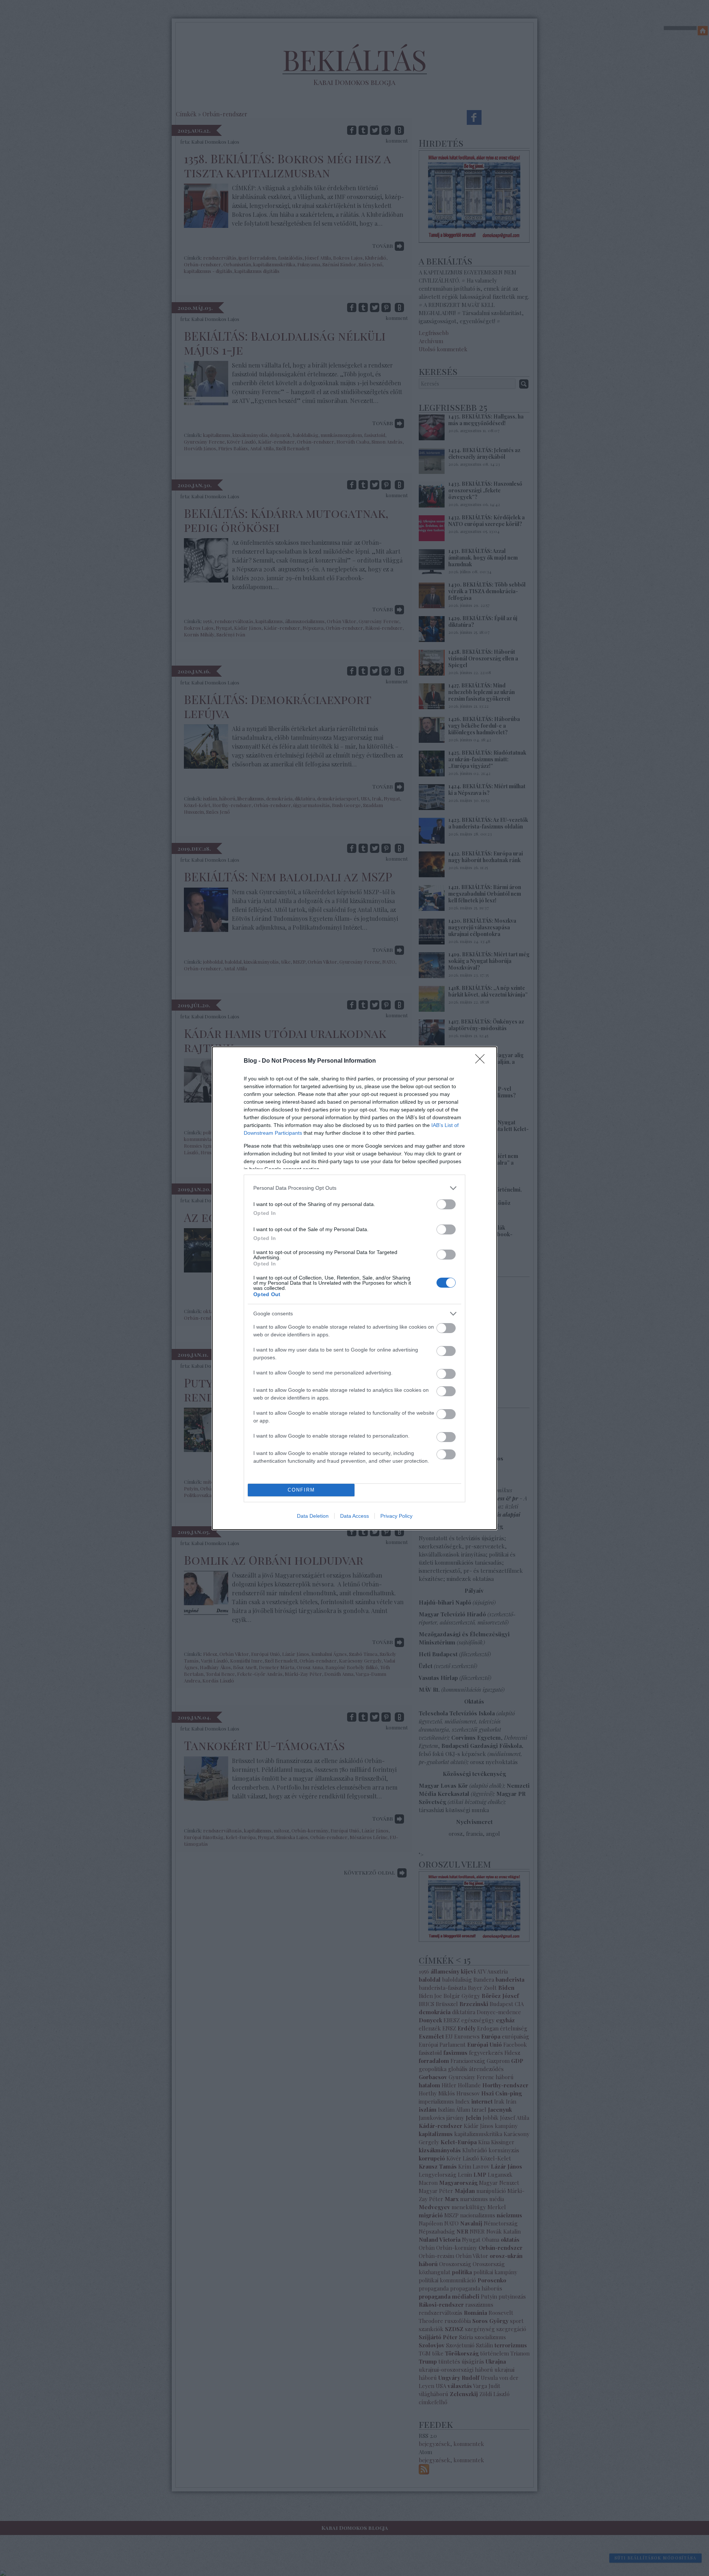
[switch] (446, 1204)
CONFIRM (301, 1490)
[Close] (482, 1061)
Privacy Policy (396, 1516)
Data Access (354, 1516)
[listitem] (354, 1188)
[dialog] (354, 1288)
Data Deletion (313, 1516)
